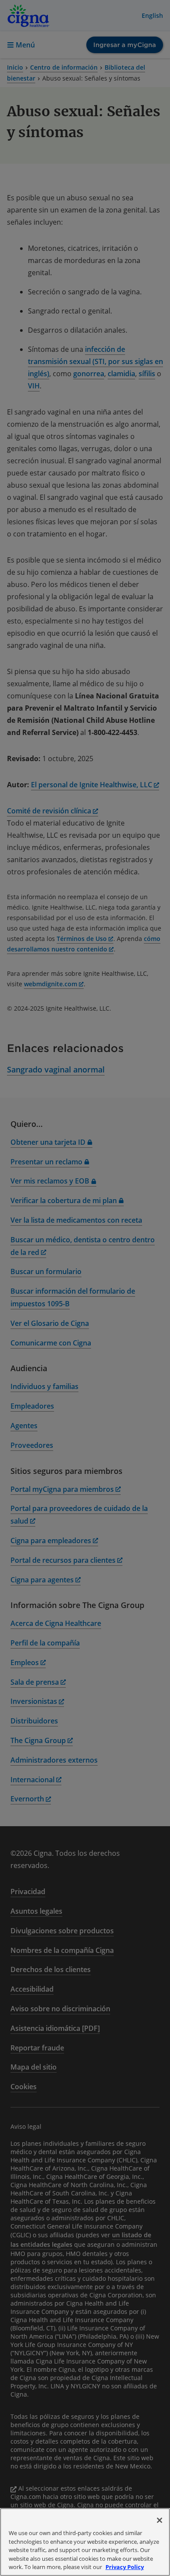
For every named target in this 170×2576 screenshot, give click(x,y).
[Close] (160, 2520)
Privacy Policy (125, 2567)
